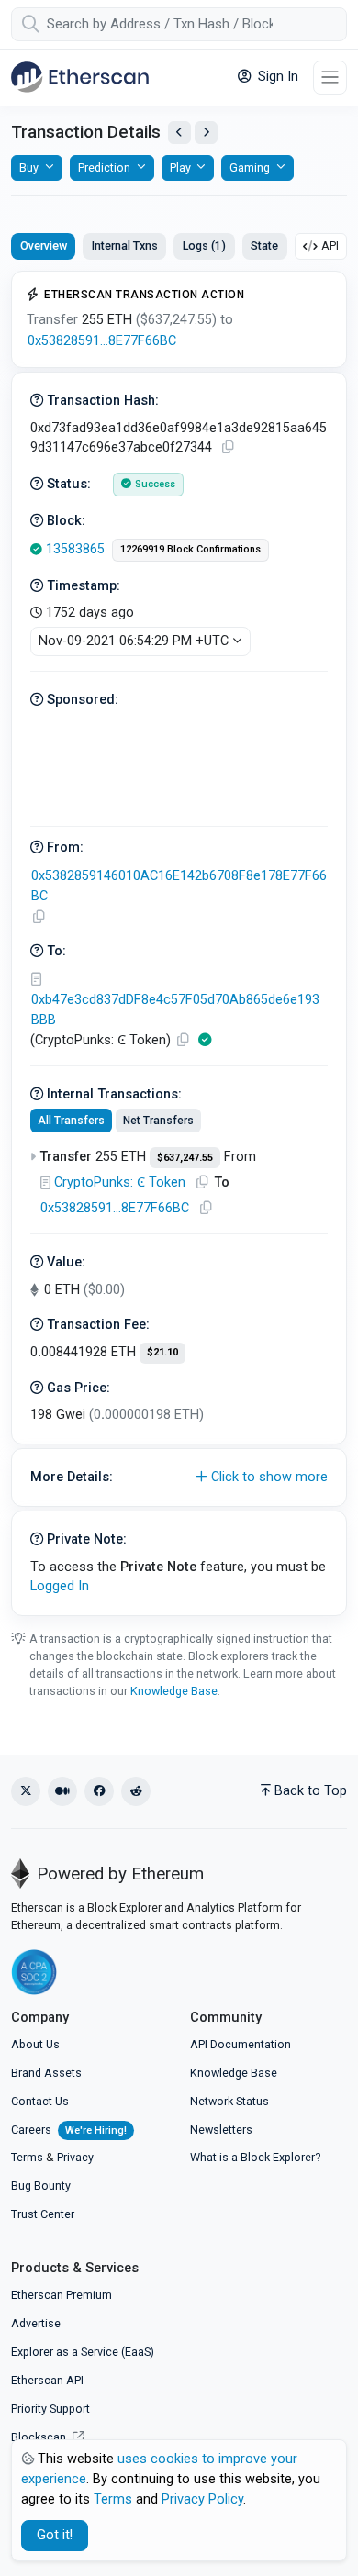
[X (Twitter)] (26, 1791)
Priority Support (50, 2409)
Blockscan (40, 2437)
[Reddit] (136, 1791)
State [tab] (264, 245)
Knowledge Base (174, 1691)
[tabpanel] (179, 943)
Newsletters (221, 2130)
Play (180, 167)
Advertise (36, 2323)
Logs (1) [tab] (204, 245)
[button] (179, 1478)
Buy (29, 167)
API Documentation (241, 2044)
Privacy (75, 2157)
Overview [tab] (44, 245)
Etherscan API (47, 2380)
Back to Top (311, 1791)
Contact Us (40, 2101)
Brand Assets (46, 2073)
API (330, 245)
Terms (27, 2157)
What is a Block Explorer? (255, 2157)
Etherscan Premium (62, 2295)
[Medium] (62, 1791)
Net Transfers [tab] (158, 1121)
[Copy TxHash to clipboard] (228, 447)
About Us (35, 2044)
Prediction (104, 167)
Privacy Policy (202, 2499)
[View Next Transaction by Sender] (206, 133)
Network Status (229, 2101)
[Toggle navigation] (330, 78)
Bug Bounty (41, 2186)
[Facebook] (99, 1791)
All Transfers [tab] (71, 1121)
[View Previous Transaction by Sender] (179, 133)
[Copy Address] (39, 917)
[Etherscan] (80, 77)
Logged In (60, 1586)
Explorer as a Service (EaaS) (83, 2352)
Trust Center (43, 2214)
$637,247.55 (185, 1158)
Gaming (250, 167)
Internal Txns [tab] (125, 245)
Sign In (276, 77)
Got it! (55, 2535)
